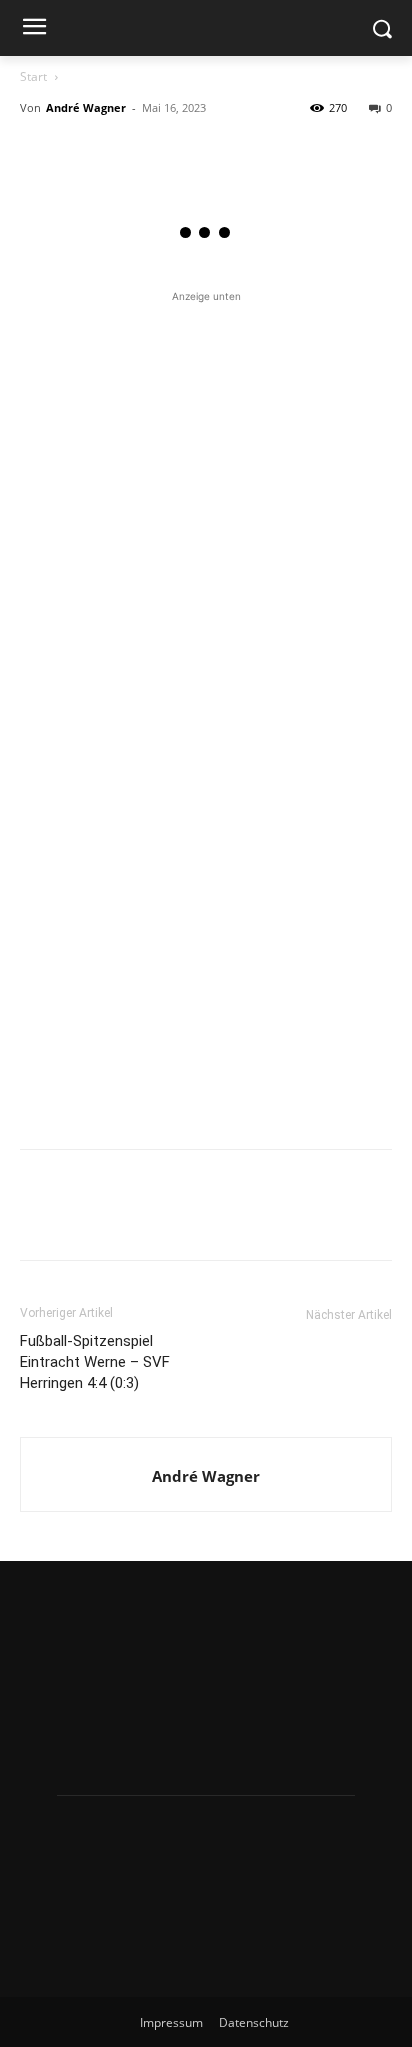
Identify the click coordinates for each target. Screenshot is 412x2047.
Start (33, 76)
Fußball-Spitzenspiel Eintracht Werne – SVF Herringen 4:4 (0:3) (95, 1362)
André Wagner (86, 107)
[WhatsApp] (178, 153)
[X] (86, 153)
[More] (225, 153)
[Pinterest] (132, 153)
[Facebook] (40, 153)
